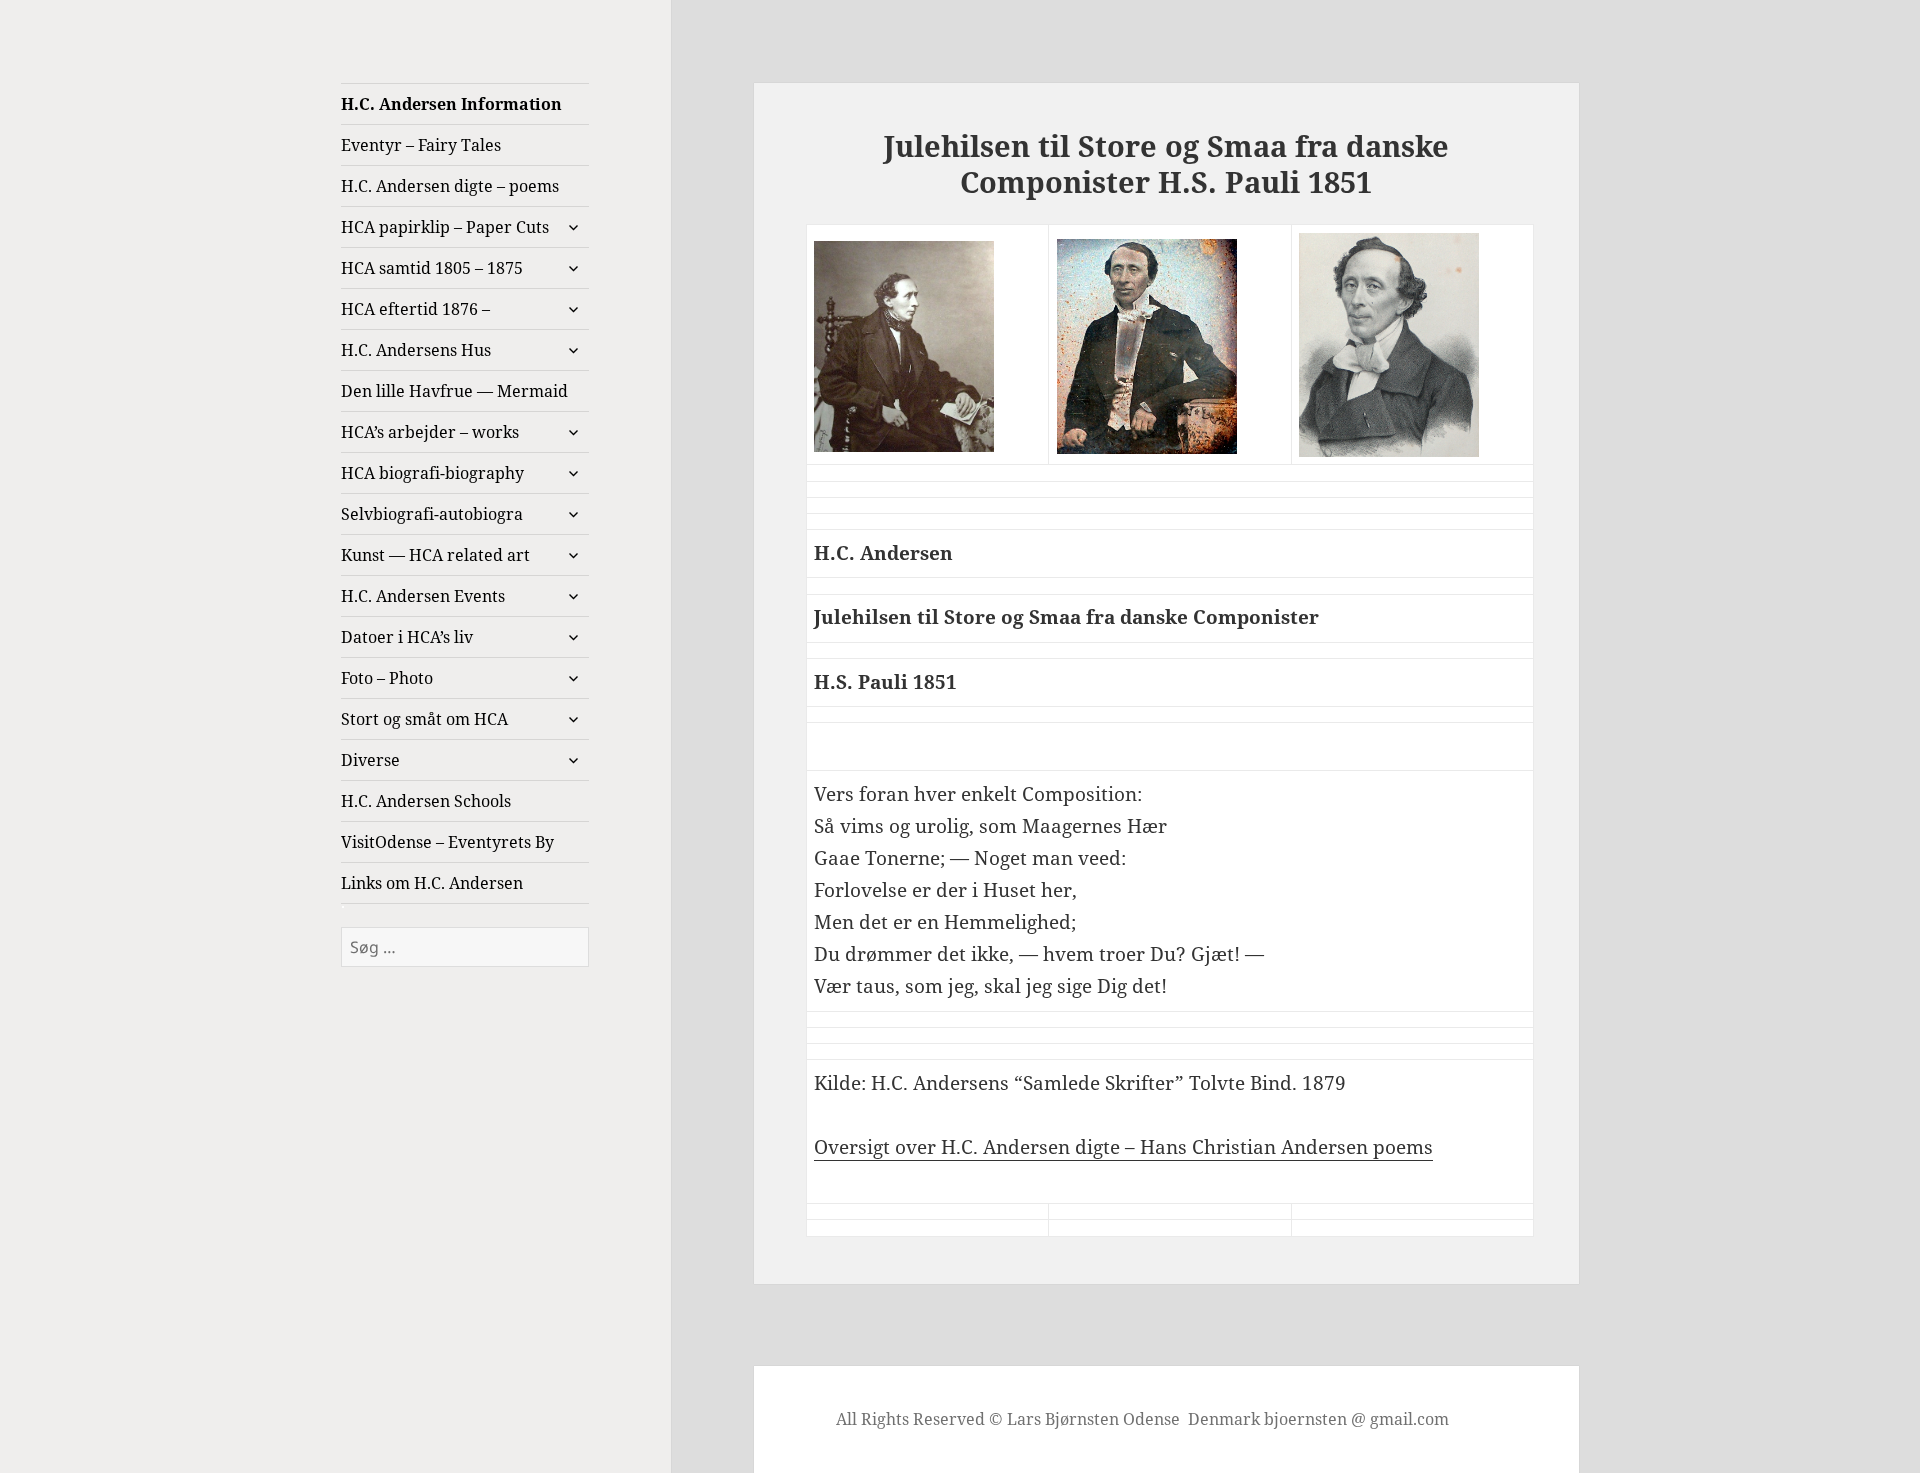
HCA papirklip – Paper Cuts (445, 227)
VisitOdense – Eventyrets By (447, 842)
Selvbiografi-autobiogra (432, 514)
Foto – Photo (387, 678)
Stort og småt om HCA (424, 719)
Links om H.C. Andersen (432, 883)
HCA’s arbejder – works (430, 432)
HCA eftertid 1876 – (415, 309)
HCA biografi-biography (432, 473)
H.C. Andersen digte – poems (450, 186)
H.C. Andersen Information (451, 104)
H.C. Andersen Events (423, 596)
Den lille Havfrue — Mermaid (454, 391)
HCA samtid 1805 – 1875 (432, 268)
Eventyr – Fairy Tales (421, 145)
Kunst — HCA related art (435, 555)
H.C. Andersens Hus (416, 350)
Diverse (370, 760)
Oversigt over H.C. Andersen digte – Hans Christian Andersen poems (1123, 1147)
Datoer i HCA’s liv (407, 637)
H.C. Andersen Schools (426, 801)
